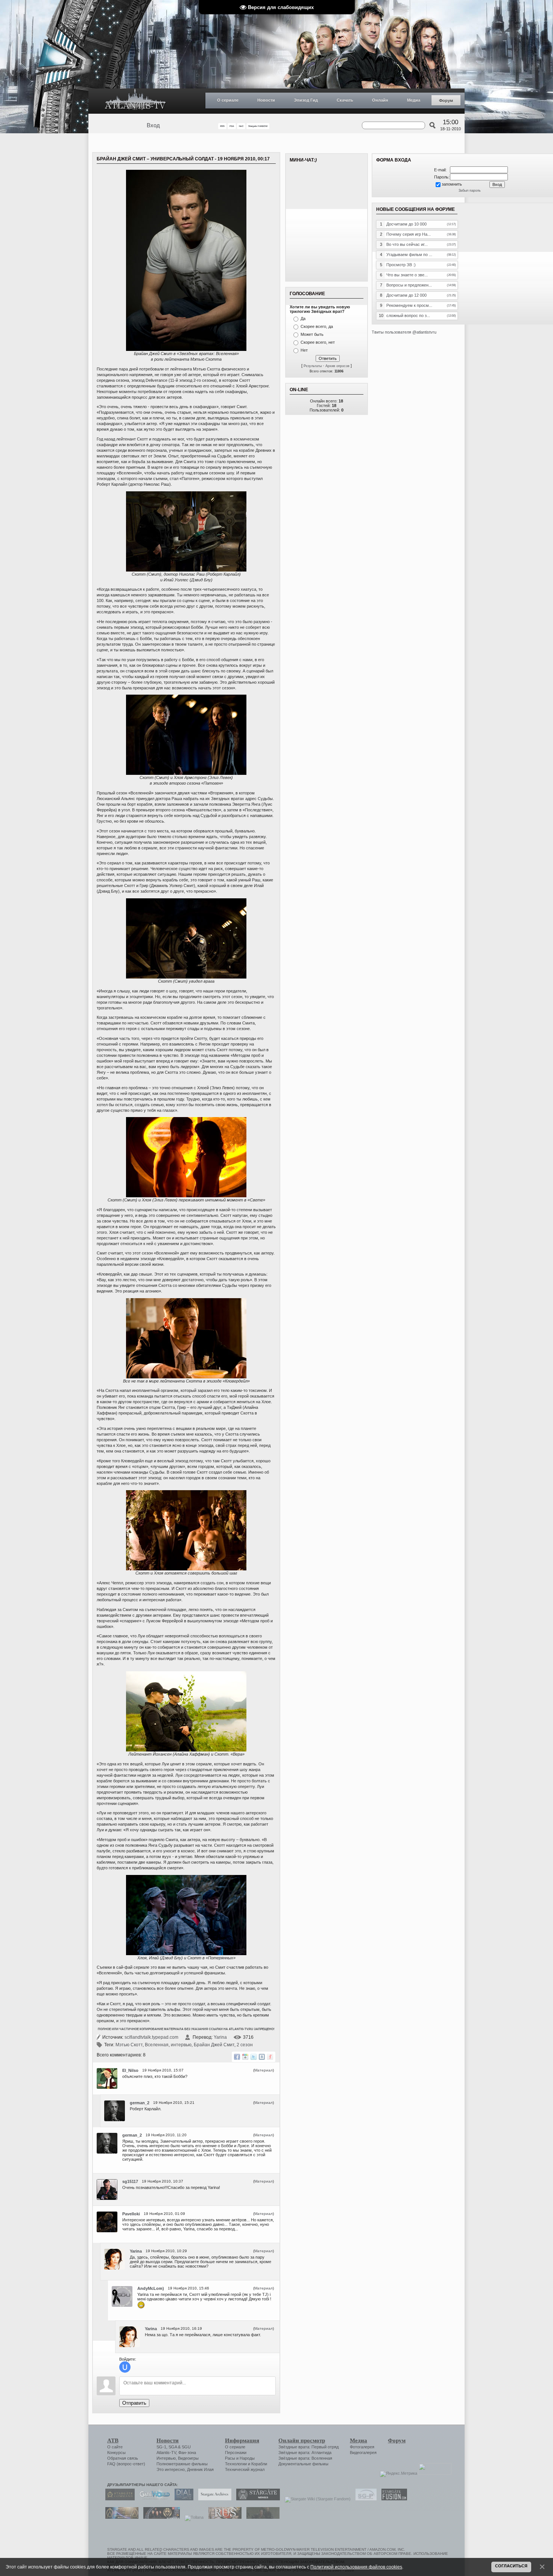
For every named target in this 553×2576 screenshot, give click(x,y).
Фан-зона (187, 2453)
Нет (304, 350)
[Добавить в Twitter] (254, 2057)
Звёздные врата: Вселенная (305, 2458)
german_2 (140, 2103)
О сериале (228, 100)
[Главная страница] (135, 101)
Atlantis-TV (166, 2453)
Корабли (259, 2464)
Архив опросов (337, 366)
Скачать (345, 100)
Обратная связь (123, 2458)
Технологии (236, 2464)
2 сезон (245, 2045)
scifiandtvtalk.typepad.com (151, 2037)
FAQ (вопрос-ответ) (126, 2464)
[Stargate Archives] (213, 2499)
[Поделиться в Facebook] (237, 2057)
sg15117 (130, 2181)
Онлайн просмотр (302, 2440)
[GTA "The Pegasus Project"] (261, 2517)
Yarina (220, 2037)
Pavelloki (131, 2214)
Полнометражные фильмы (182, 2464)
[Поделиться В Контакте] (262, 2057)
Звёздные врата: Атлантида (305, 2453)
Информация (242, 2440)
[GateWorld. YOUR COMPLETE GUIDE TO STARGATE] (153, 2499)
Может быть (312, 334)
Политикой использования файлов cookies (356, 2567)
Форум (446, 101)
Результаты (313, 366)
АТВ (113, 2440)
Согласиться (511, 2566)
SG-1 (161, 2447)
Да (303, 319)
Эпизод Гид (306, 100)
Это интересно (171, 2469)
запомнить (452, 184)
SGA (173, 2447)
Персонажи (236, 2453)
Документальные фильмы (303, 2464)
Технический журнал (245, 2469)
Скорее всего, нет (318, 342)
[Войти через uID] (125, 2367)
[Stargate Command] (118, 2499)
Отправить (134, 2403)
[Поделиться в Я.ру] (270, 2057)
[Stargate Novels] (256, 2499)
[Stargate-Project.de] (364, 2499)
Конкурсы (116, 2453)
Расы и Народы (240, 2458)
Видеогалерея (363, 2453)
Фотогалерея (362, 2447)
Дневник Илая (200, 2469)
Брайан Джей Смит (214, 2045)
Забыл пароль (470, 191)
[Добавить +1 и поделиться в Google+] (245, 2057)
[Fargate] (223, 2517)
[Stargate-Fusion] (392, 2499)
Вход (153, 125)
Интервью (166, 2458)
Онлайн (380, 100)
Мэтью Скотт (129, 2045)
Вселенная (157, 2045)
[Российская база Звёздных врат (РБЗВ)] (160, 2517)
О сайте (115, 2447)
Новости (266, 100)
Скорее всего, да (317, 326)
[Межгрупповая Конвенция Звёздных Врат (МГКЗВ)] (120, 2517)
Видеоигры (188, 2458)
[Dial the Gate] (182, 2499)
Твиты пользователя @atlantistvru (404, 332)
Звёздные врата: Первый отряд (308, 2447)
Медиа (414, 100)
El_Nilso (130, 2070)
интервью (181, 2045)
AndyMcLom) (151, 2288)
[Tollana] (192, 2517)
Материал (264, 2070)
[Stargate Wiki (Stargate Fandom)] (316, 2499)
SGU (186, 2447)
